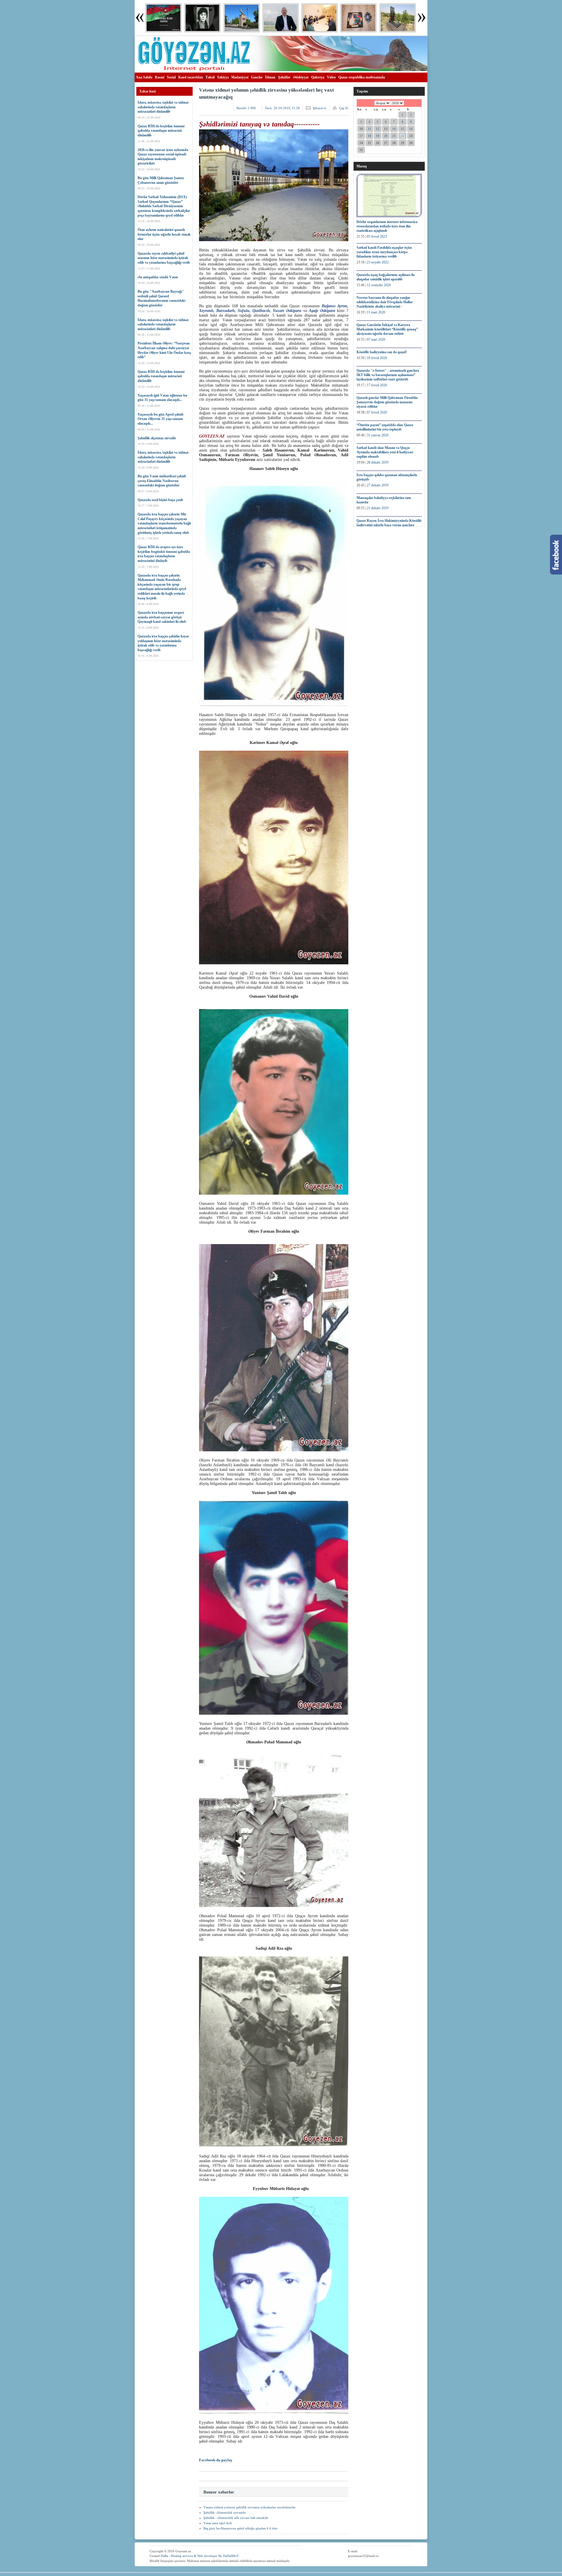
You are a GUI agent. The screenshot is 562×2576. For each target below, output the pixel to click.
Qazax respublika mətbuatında (362, 77)
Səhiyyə (223, 77)
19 (378, 136)
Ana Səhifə (144, 77)
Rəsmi (160, 77)
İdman (270, 77)
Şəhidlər (284, 77)
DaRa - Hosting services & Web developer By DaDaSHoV (200, 2556)
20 (386, 136)
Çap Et (344, 108)
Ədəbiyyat (301, 77)
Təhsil (210, 77)
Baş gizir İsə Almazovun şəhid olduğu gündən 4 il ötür (240, 2528)
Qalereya (318, 77)
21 (394, 136)
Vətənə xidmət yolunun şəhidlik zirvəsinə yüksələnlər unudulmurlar (250, 2507)
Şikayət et (319, 108)
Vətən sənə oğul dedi (218, 2523)
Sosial (171, 77)
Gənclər (257, 77)
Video (331, 77)
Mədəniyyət (240, 77)
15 (402, 129)
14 (394, 129)
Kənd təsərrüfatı (191, 77)
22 (402, 136)
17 (361, 136)
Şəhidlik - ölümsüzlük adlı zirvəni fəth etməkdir (236, 2518)
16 (411, 129)
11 (369, 129)
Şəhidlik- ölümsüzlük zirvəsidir (225, 2512)
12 (378, 129)
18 (369, 136)
